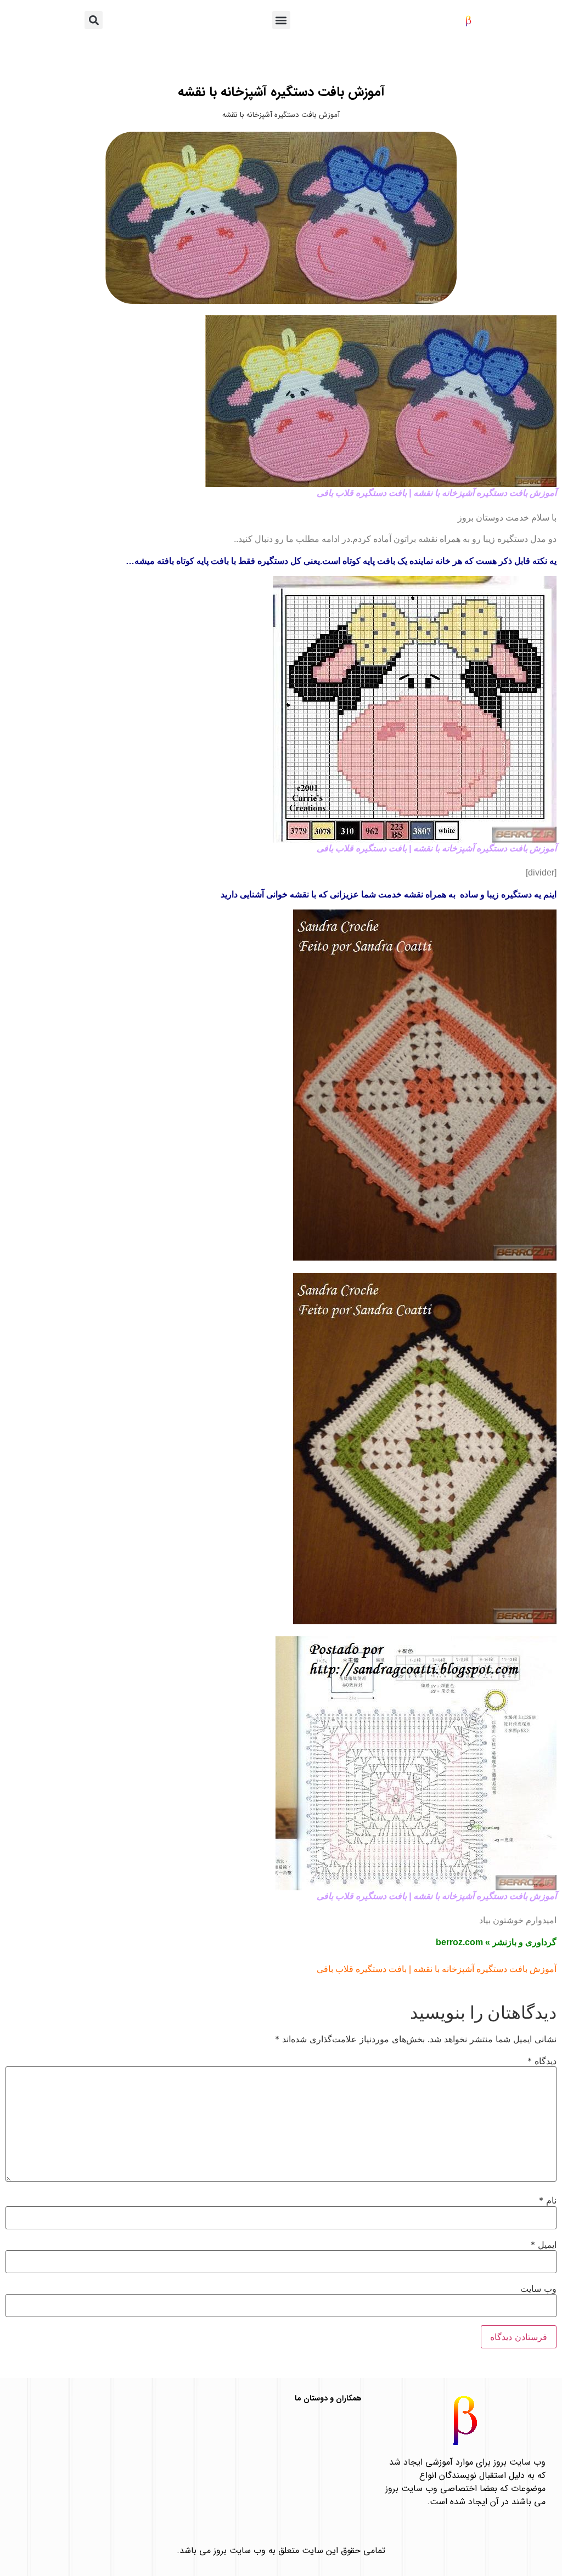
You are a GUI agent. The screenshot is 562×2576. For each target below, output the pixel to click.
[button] (281, 20)
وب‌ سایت (538, 2289)
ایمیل (544, 2245)
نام (548, 2200)
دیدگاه (542, 2061)
